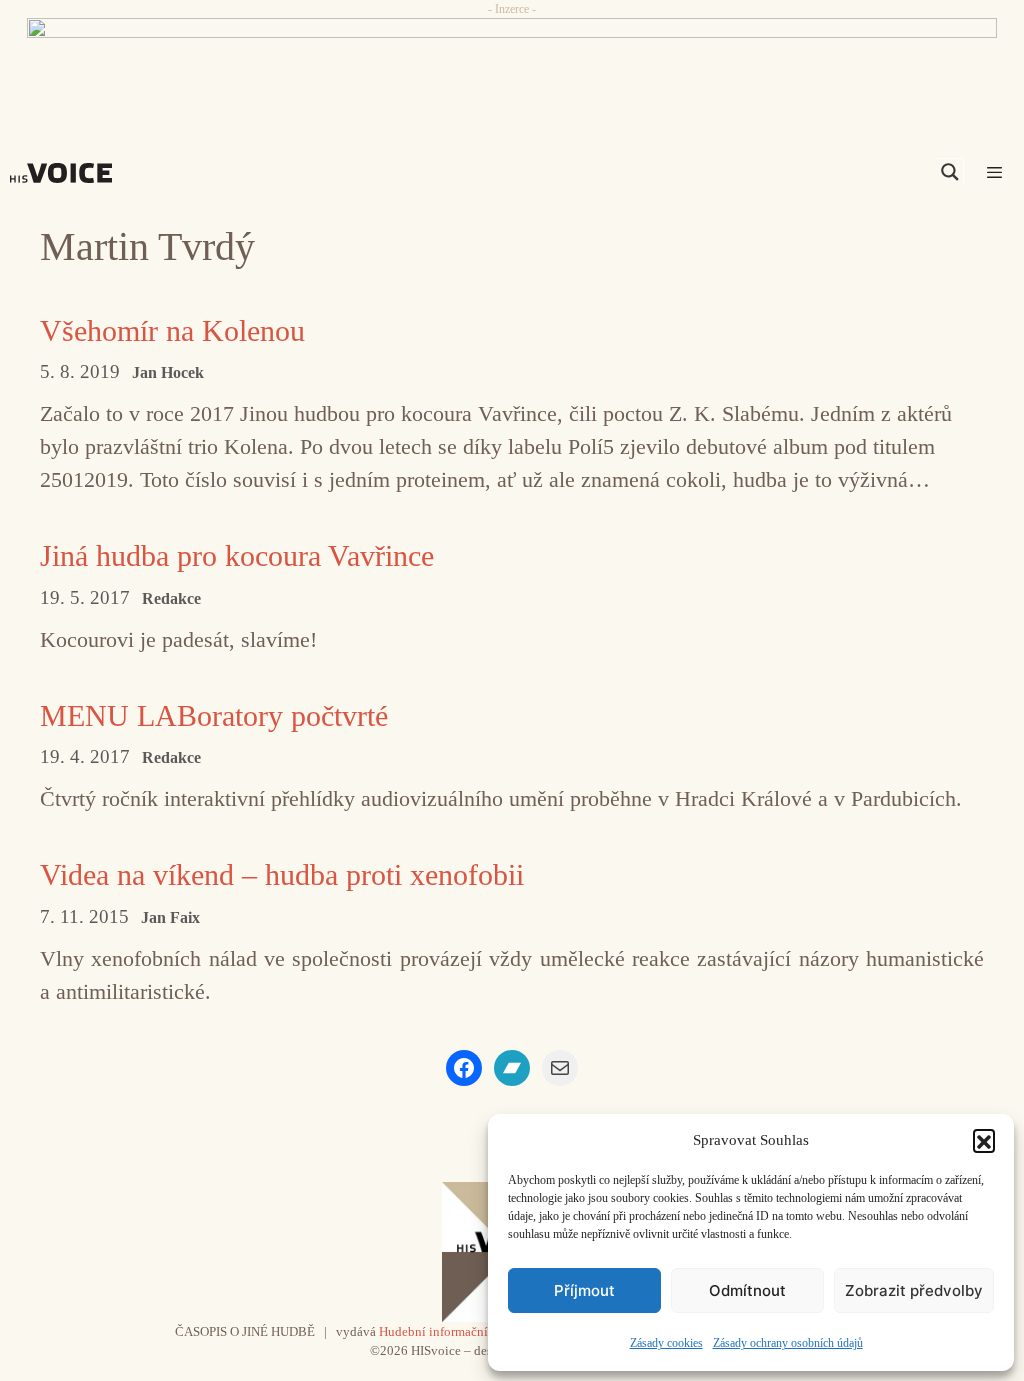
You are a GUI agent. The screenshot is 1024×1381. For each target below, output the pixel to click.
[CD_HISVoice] (512, 63)
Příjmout (584, 1290)
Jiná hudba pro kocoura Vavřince (237, 555)
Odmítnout (747, 1290)
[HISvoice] (66, 173)
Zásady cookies (666, 1343)
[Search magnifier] (950, 172)
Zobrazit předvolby (914, 1290)
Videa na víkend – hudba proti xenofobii (282, 874)
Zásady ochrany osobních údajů (788, 1343)
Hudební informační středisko (459, 1331)
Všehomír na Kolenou (172, 330)
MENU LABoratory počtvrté (214, 715)
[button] (984, 1140)
